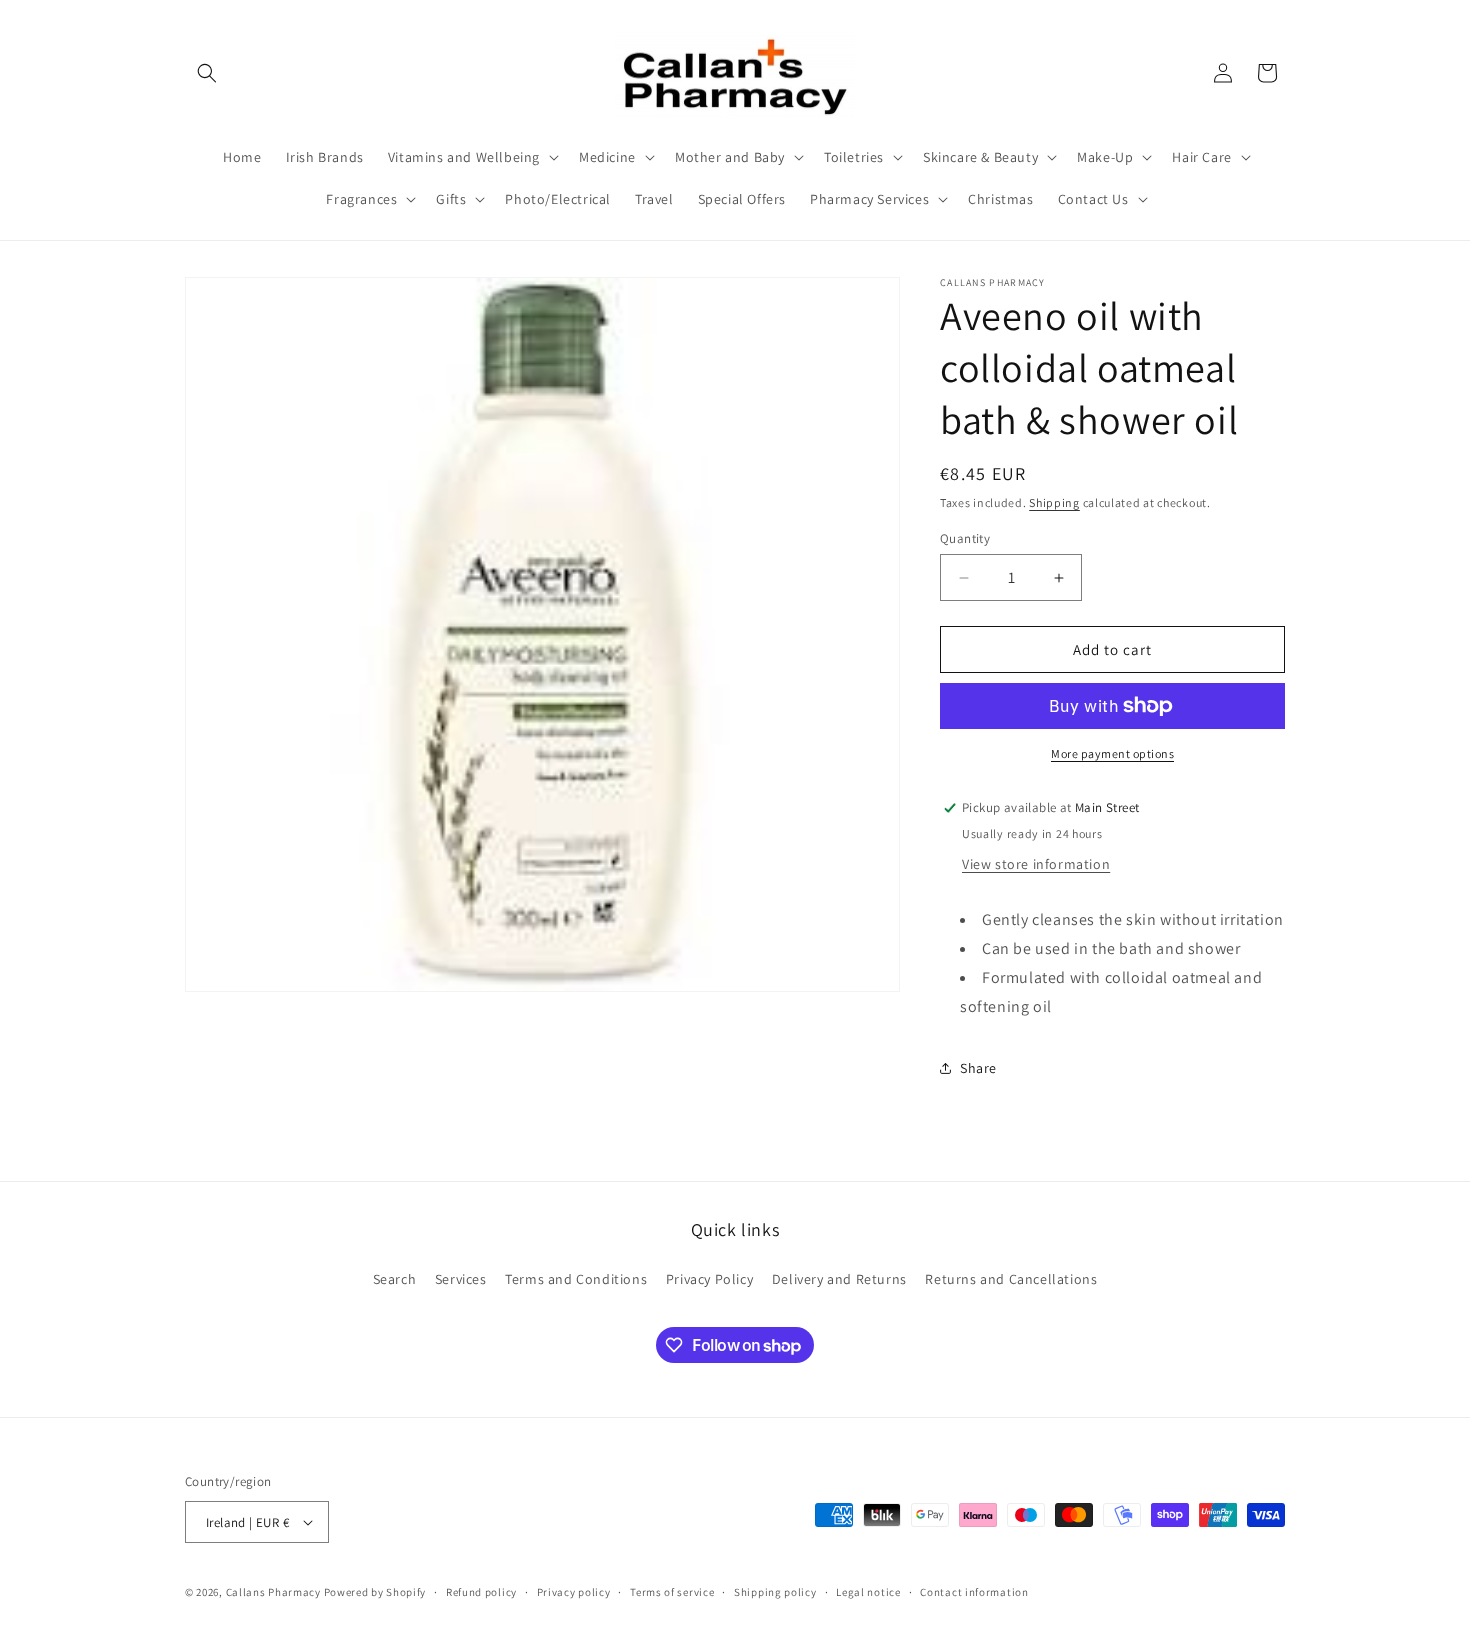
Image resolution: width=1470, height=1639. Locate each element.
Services (461, 1279)
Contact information (974, 1592)
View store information (1036, 864)
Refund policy (481, 1592)
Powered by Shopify (375, 1592)
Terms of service (672, 1592)
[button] (207, 73)
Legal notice (868, 1592)
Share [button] (978, 1068)
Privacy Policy (709, 1279)
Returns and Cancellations (1011, 1279)
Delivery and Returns (839, 1279)
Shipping (1054, 502)
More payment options (1112, 753)
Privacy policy (574, 1592)
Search (395, 1279)
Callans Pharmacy (273, 1592)
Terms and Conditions (576, 1279)
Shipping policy (775, 1592)
